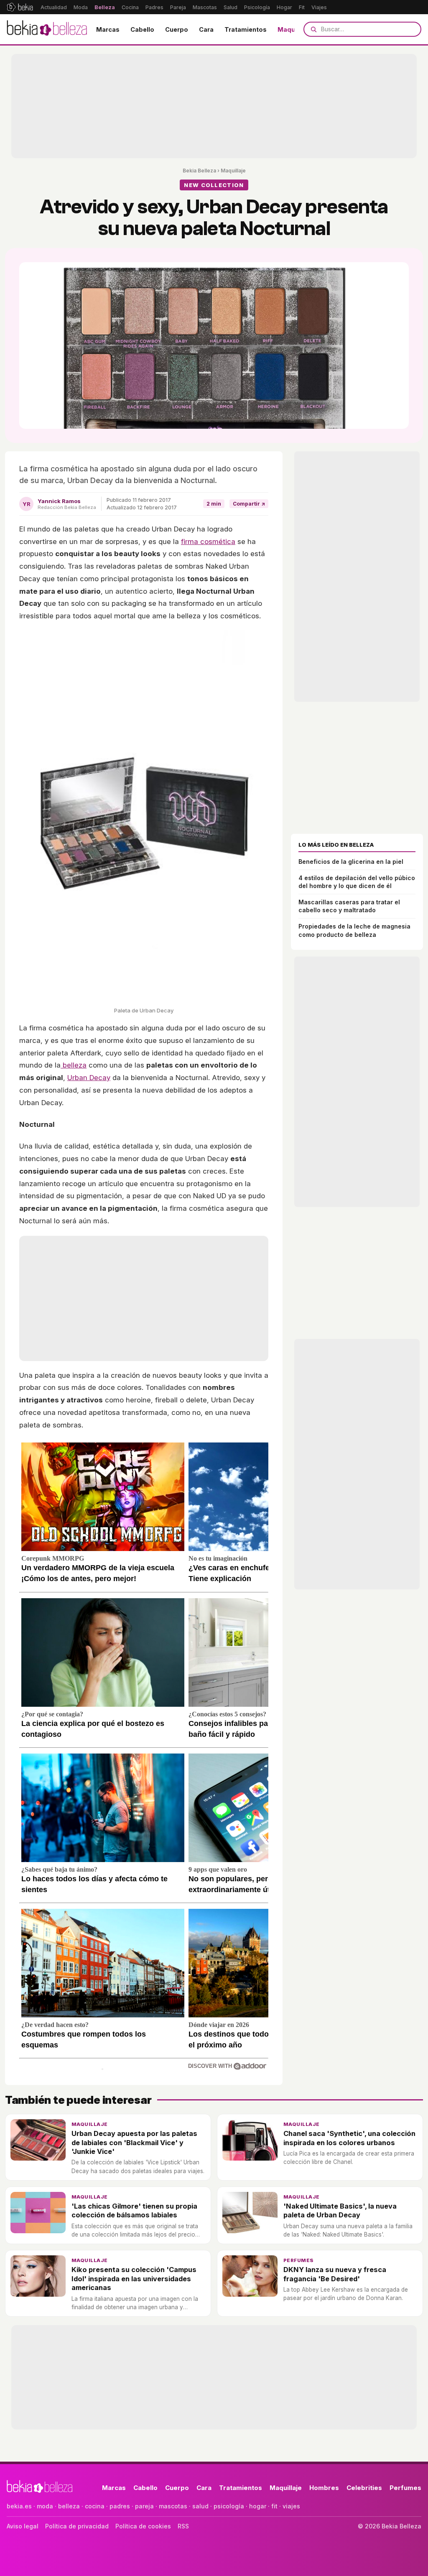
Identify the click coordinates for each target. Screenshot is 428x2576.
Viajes (319, 7)
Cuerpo (177, 29)
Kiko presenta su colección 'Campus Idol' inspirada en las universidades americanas (134, 2279)
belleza (74, 1065)
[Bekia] (20, 7)
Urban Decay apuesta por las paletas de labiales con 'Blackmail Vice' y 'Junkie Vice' (134, 2142)
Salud (231, 7)
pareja (144, 2506)
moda (45, 2506)
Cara (206, 29)
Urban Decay (89, 1078)
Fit (302, 7)
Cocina (130, 7)
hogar (258, 2506)
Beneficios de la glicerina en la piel (351, 862)
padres (120, 2506)
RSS (183, 2526)
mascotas (173, 2506)
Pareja (178, 7)
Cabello (142, 29)
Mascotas (205, 7)
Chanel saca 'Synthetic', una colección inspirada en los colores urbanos (349, 2138)
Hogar (284, 7)
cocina (95, 2506)
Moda (81, 7)
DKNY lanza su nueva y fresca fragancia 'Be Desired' (335, 2274)
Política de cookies (143, 2526)
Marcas (108, 29)
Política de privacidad (77, 2526)
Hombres (324, 2488)
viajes (291, 2506)
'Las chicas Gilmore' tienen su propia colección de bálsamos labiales (134, 2210)
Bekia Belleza (199, 171)
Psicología (257, 7)
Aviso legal (23, 2526)
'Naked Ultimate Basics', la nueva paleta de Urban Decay (340, 2210)
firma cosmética (208, 542)
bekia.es (19, 2506)
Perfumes (299, 2260)
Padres (154, 7)
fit (274, 2506)
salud (200, 2506)
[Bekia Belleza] (47, 29)
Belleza (105, 7)
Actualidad (54, 7)
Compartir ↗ (249, 504)
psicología (229, 2506)
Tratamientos (246, 29)
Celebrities (364, 2488)
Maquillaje (293, 29)
